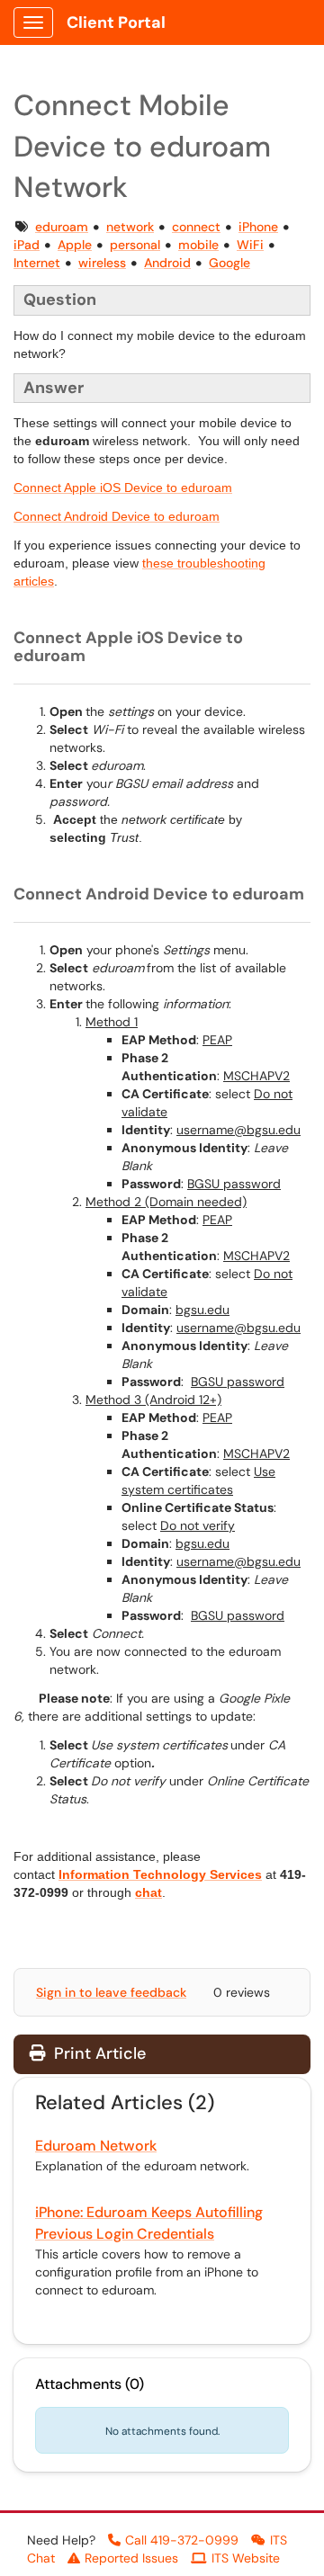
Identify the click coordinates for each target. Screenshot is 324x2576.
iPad (27, 245)
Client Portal (116, 22)
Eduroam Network (96, 2146)
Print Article (98, 2053)
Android (167, 263)
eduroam (62, 227)
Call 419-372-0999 (182, 2540)
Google (229, 263)
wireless (102, 263)
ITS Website (246, 2558)
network (130, 227)
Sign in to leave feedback (111, 1992)
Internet (37, 263)
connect (196, 227)
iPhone (258, 227)
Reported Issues (131, 2558)
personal (135, 245)
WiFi (250, 245)
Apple (75, 245)
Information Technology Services (160, 1874)
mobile (198, 245)
